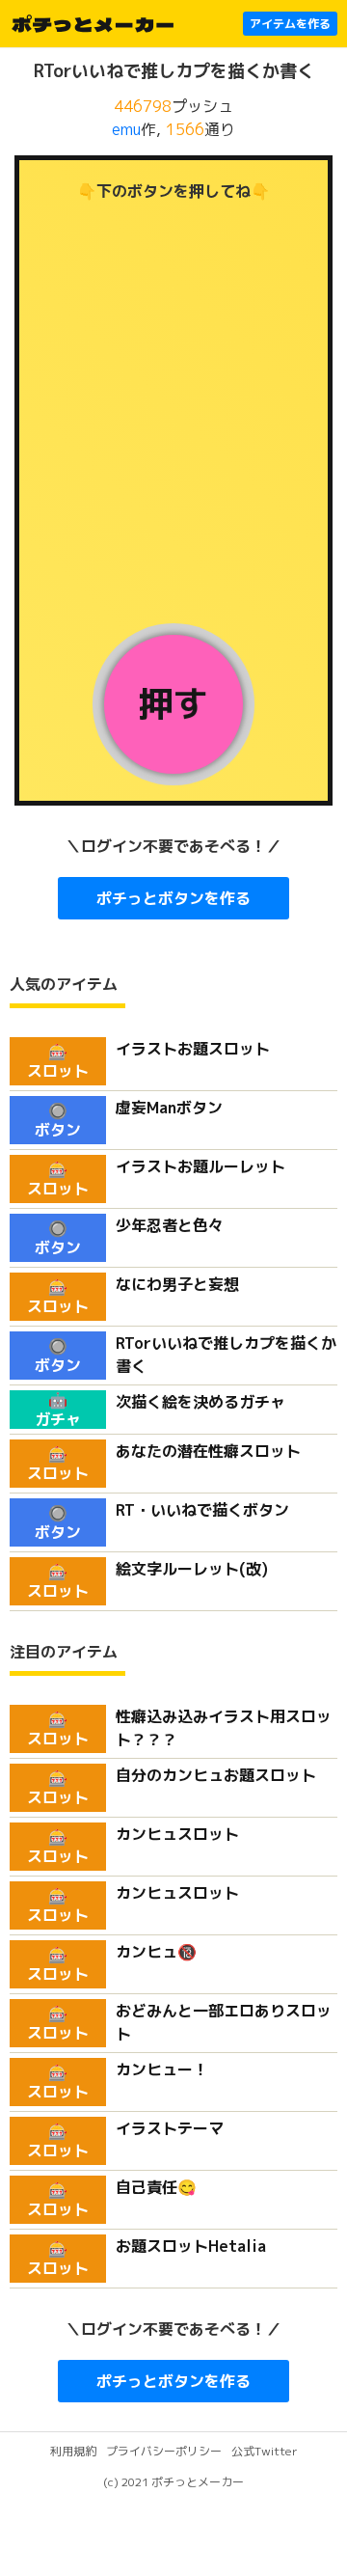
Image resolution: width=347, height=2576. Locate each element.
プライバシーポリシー (164, 2451)
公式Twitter (265, 2451)
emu (126, 129)
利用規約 (73, 2451)
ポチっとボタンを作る (173, 898)
